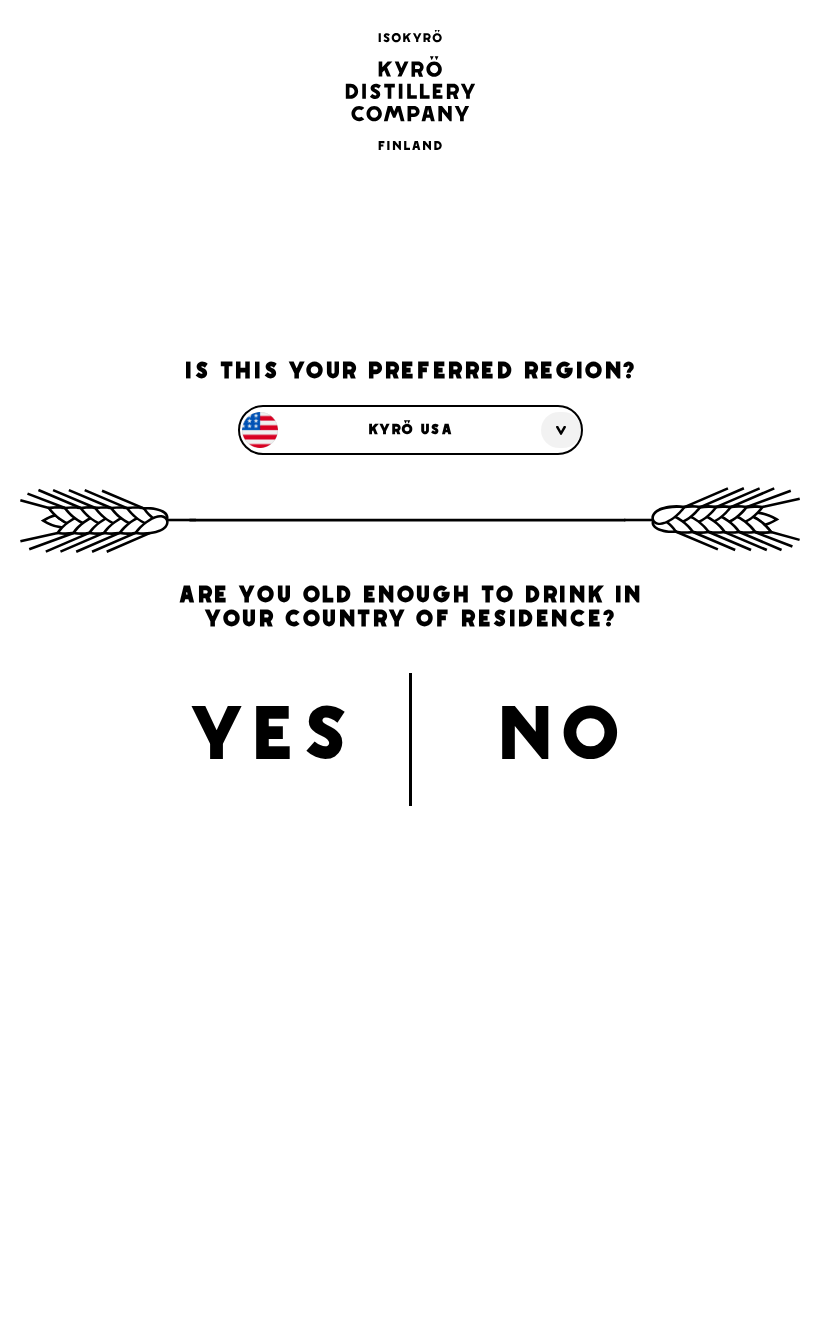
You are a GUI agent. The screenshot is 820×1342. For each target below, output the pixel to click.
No (559, 740)
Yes (270, 740)
